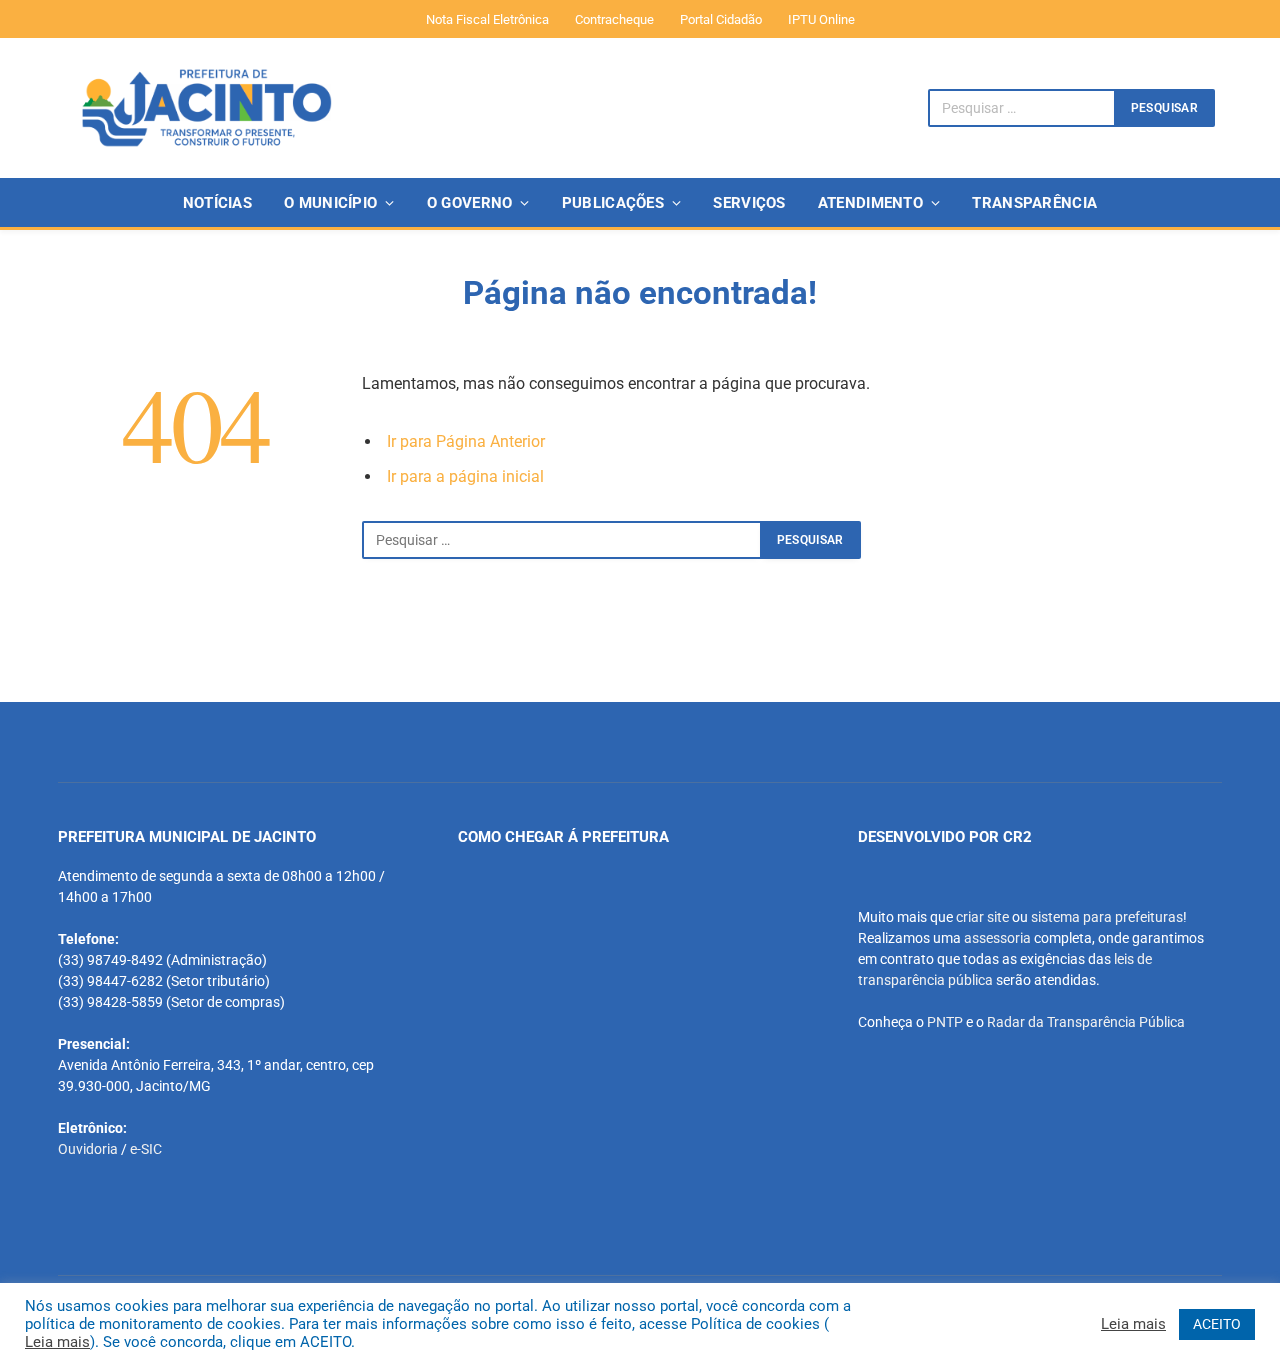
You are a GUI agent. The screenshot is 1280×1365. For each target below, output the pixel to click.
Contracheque (614, 19)
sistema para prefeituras (1107, 917)
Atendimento (870, 203)
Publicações (613, 203)
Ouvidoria (88, 1149)
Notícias (217, 203)
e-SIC (146, 1149)
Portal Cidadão (721, 19)
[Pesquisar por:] (562, 540)
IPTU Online (821, 19)
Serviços (749, 203)
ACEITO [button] (1217, 1324)
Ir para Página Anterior (466, 441)
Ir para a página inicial (465, 476)
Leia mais (57, 1342)
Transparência (1034, 203)
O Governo (470, 203)
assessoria (997, 938)
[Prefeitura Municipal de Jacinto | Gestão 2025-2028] (206, 108)
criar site (982, 917)
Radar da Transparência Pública (1086, 1022)
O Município (330, 203)
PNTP (945, 1022)
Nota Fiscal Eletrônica (487, 19)
